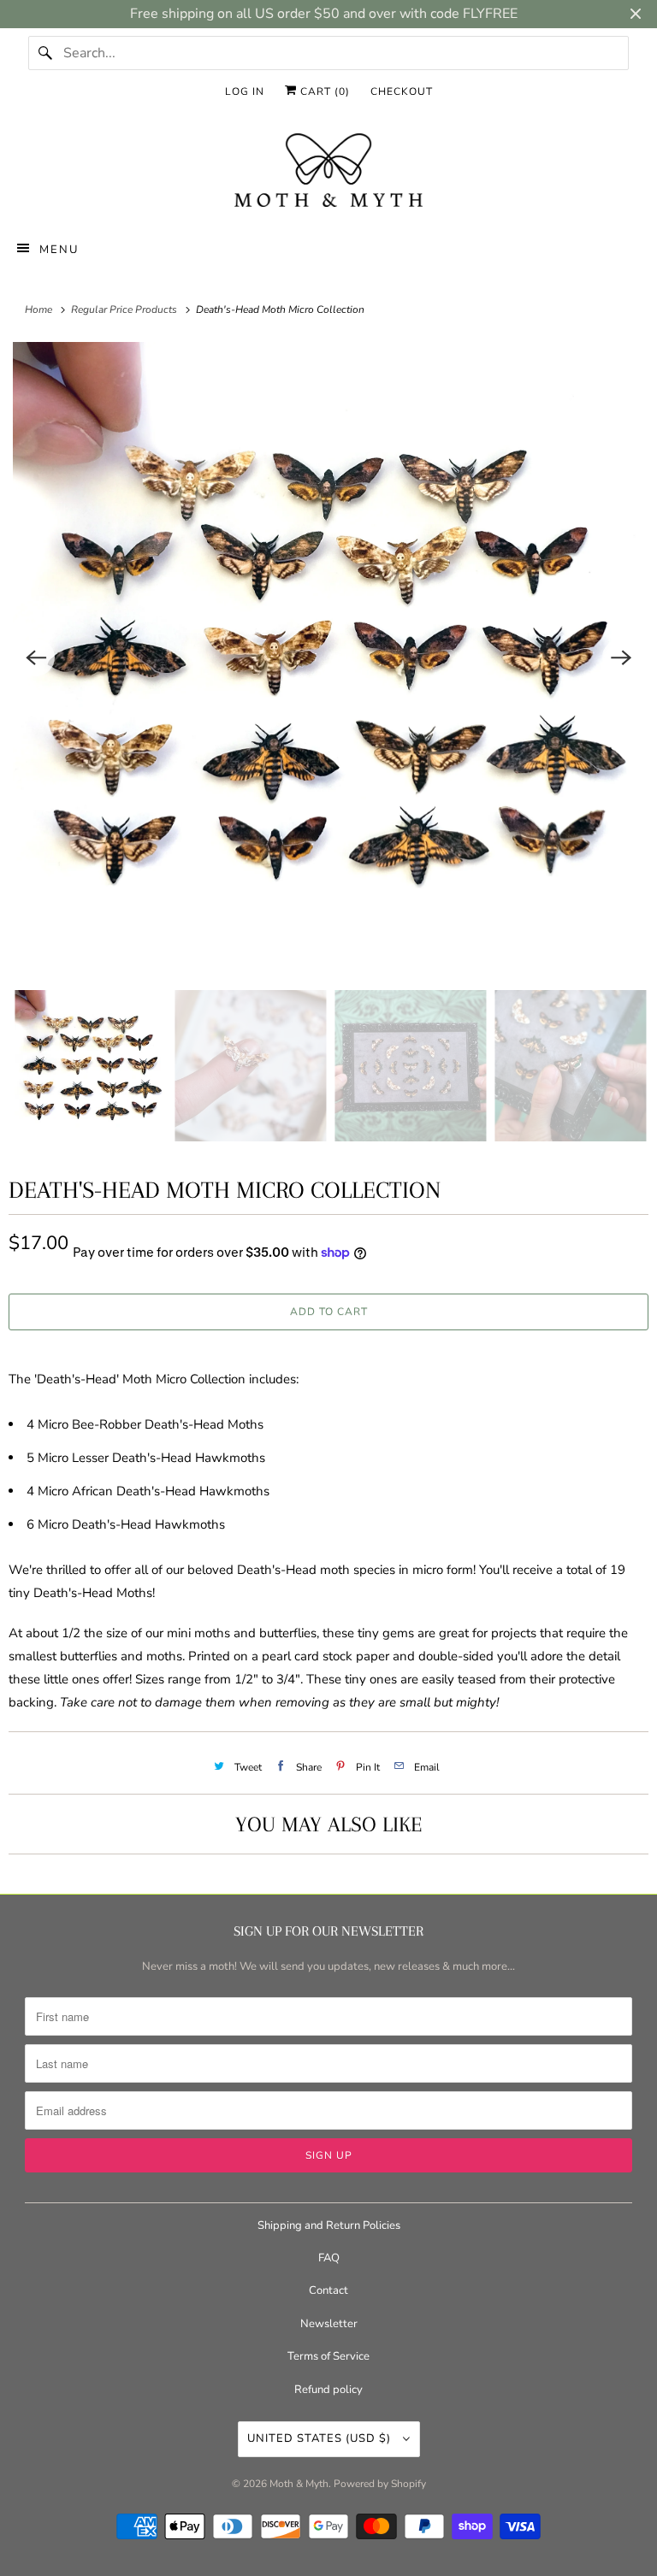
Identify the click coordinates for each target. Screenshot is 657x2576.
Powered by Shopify (380, 2484)
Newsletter (329, 2324)
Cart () (323, 91)
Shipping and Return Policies (329, 2225)
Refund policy (328, 2390)
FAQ (329, 2258)
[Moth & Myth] (328, 172)
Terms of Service (328, 2356)
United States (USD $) (321, 2438)
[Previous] (36, 657)
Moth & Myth (299, 2484)
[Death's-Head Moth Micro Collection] (328, 657)
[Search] (45, 53)
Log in (245, 91)
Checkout (402, 91)
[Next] (621, 657)
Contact (328, 2290)
